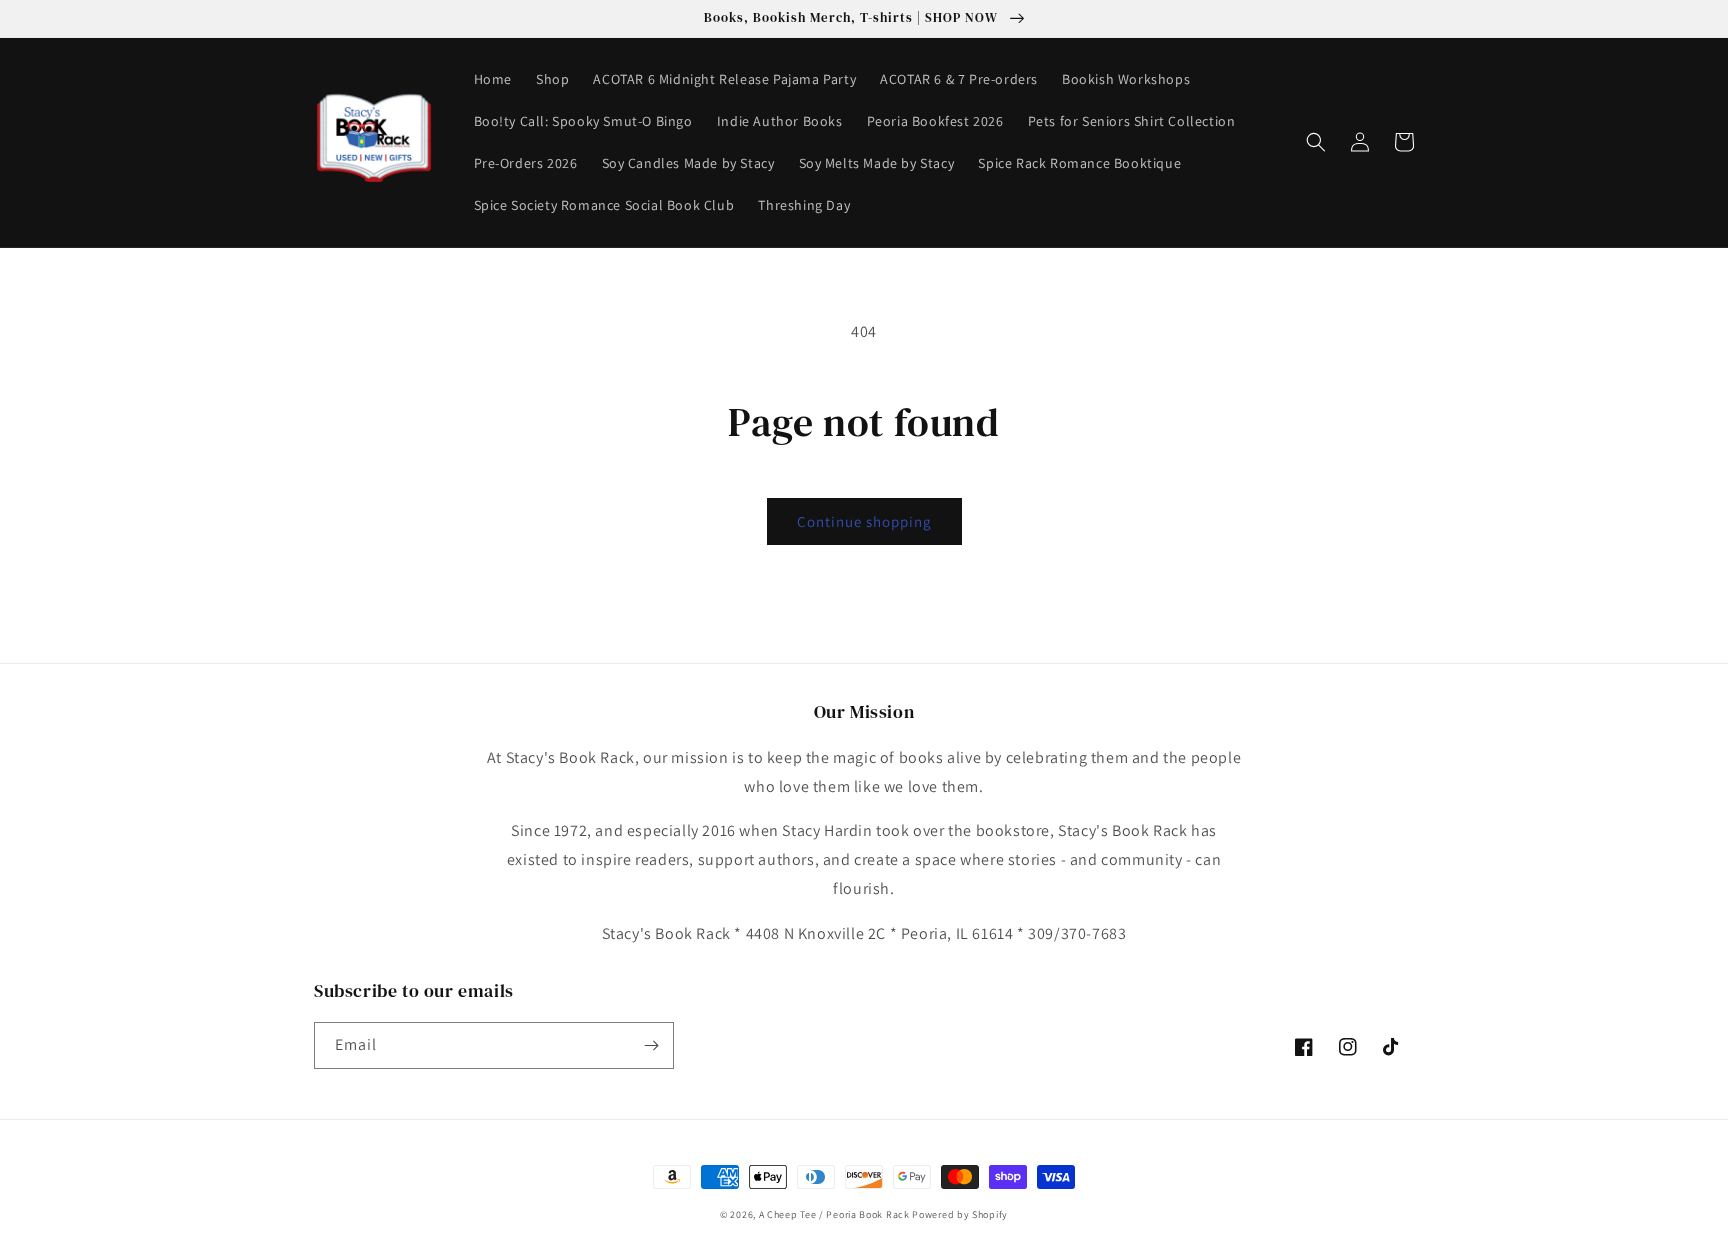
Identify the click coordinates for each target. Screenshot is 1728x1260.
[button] (1316, 142)
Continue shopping (864, 521)
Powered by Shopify (960, 1214)
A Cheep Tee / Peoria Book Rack (836, 1214)
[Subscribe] (651, 1045)
